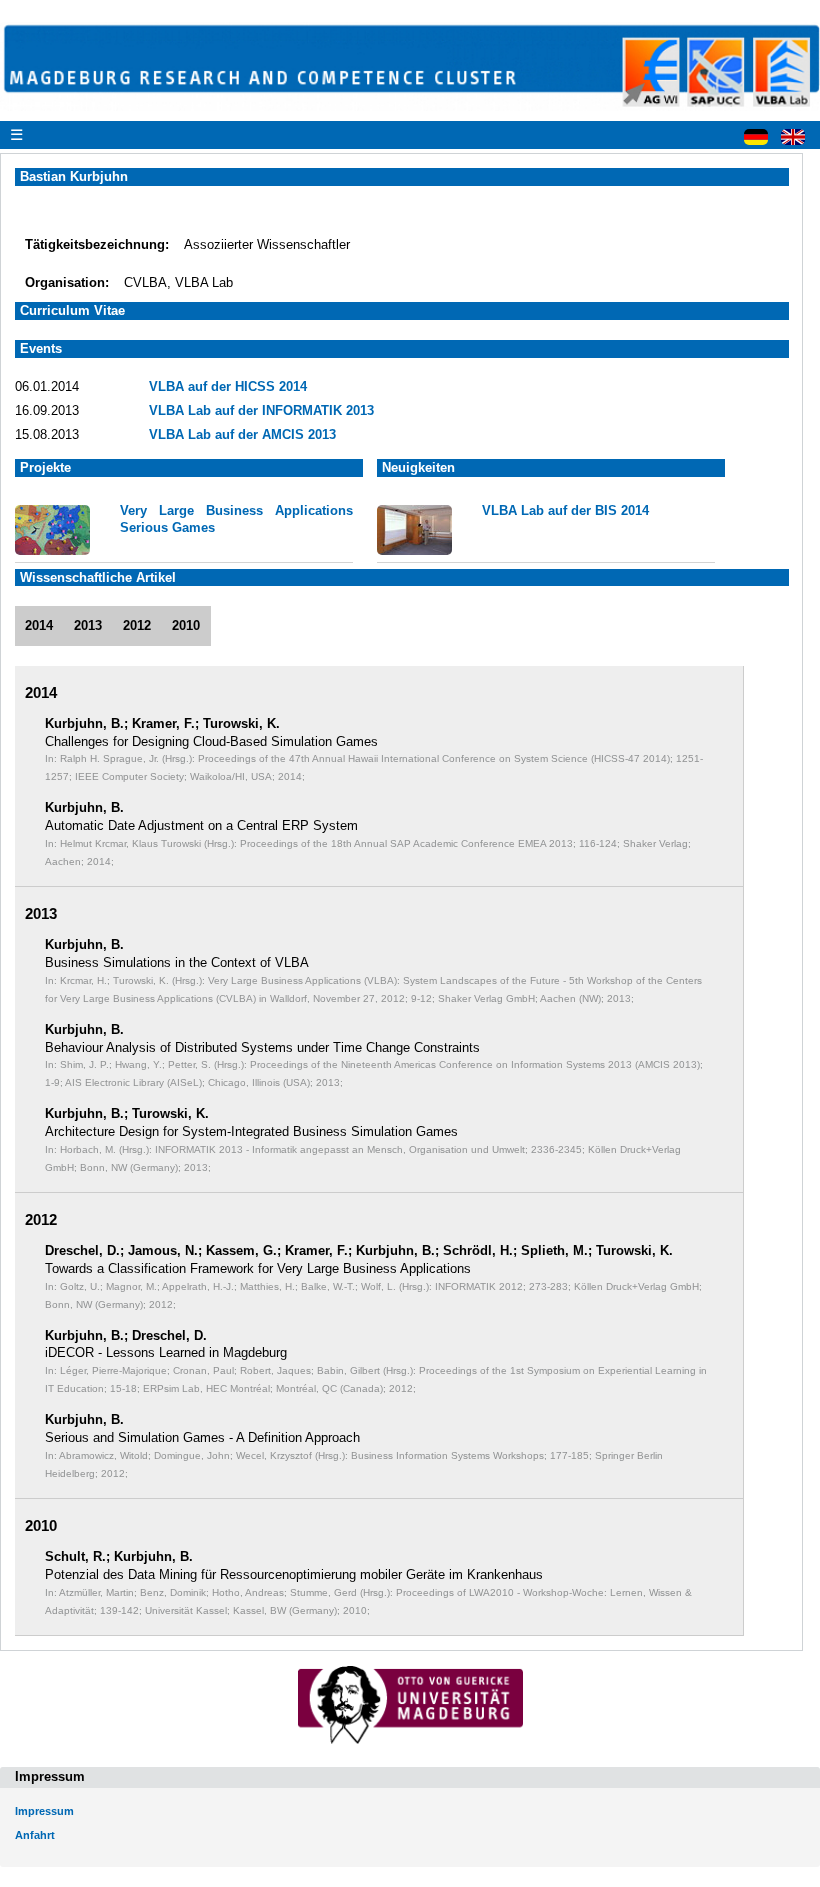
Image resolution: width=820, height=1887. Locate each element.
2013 (88, 625)
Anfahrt (35, 1835)
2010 (186, 625)
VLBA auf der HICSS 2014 (228, 386)
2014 (39, 625)
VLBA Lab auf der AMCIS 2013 (242, 434)
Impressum (44, 1811)
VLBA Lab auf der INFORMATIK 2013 (261, 410)
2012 (137, 625)
